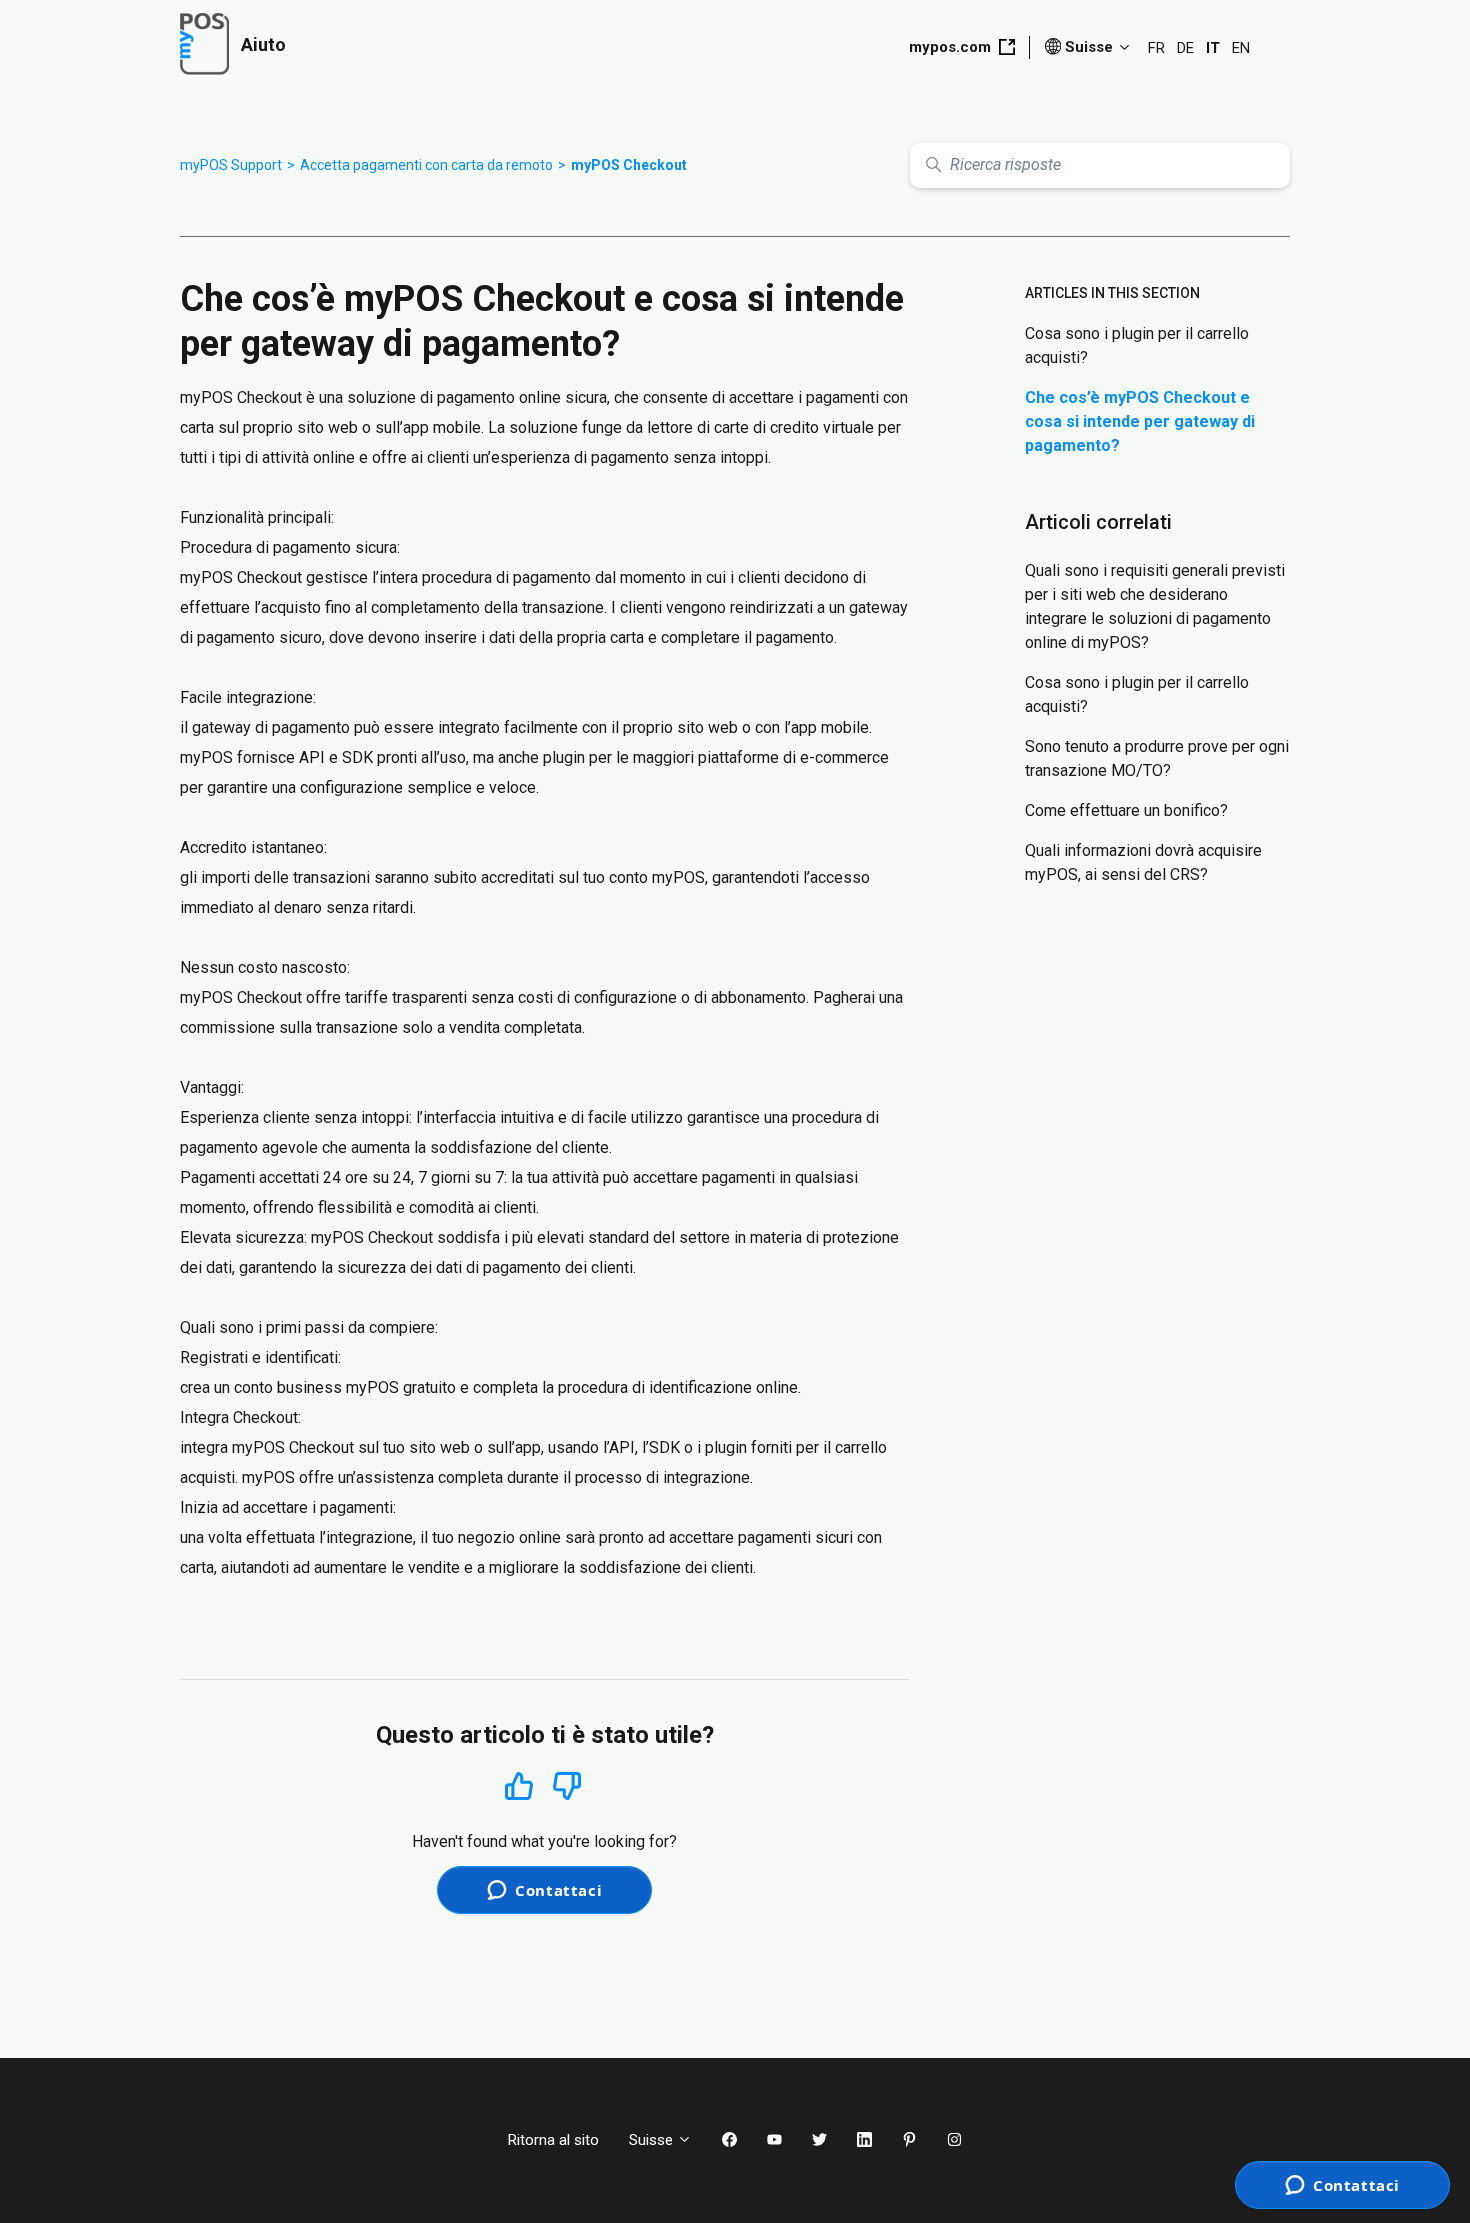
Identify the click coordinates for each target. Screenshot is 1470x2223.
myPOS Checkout (629, 165)
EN (1241, 48)
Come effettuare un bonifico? (1126, 810)
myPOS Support (231, 165)
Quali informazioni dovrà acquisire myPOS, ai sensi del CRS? (1143, 862)
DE (1185, 48)
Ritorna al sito (553, 2140)
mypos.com (950, 47)
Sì (519, 1785)
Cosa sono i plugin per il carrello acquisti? (1137, 345)
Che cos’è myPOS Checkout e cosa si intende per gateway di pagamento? (1140, 421)
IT (1213, 48)
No (567, 1786)
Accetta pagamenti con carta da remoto (426, 165)
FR (1156, 48)
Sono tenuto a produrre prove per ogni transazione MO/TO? (1157, 758)
